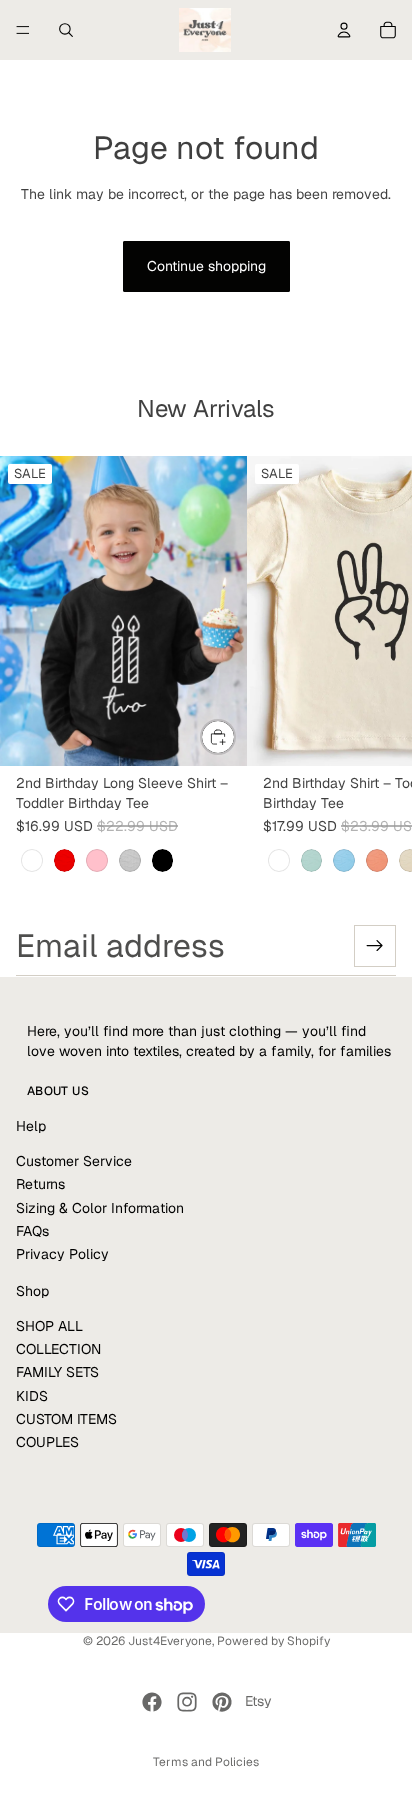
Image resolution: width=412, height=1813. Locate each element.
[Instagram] (187, 1702)
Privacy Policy (62, 1254)
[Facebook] (152, 1702)
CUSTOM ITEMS (66, 1419)
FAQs (32, 1231)
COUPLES (47, 1442)
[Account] (344, 30)
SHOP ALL (49, 1325)
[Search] (66, 30)
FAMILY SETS (57, 1372)
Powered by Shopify (273, 1641)
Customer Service (74, 1161)
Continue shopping (206, 266)
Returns (40, 1184)
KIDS (32, 1396)
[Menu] (23, 30)
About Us (58, 1091)
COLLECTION (58, 1349)
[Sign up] (375, 946)
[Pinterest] (222, 1702)
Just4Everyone (170, 1641)
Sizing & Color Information (100, 1208)
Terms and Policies (206, 1762)
